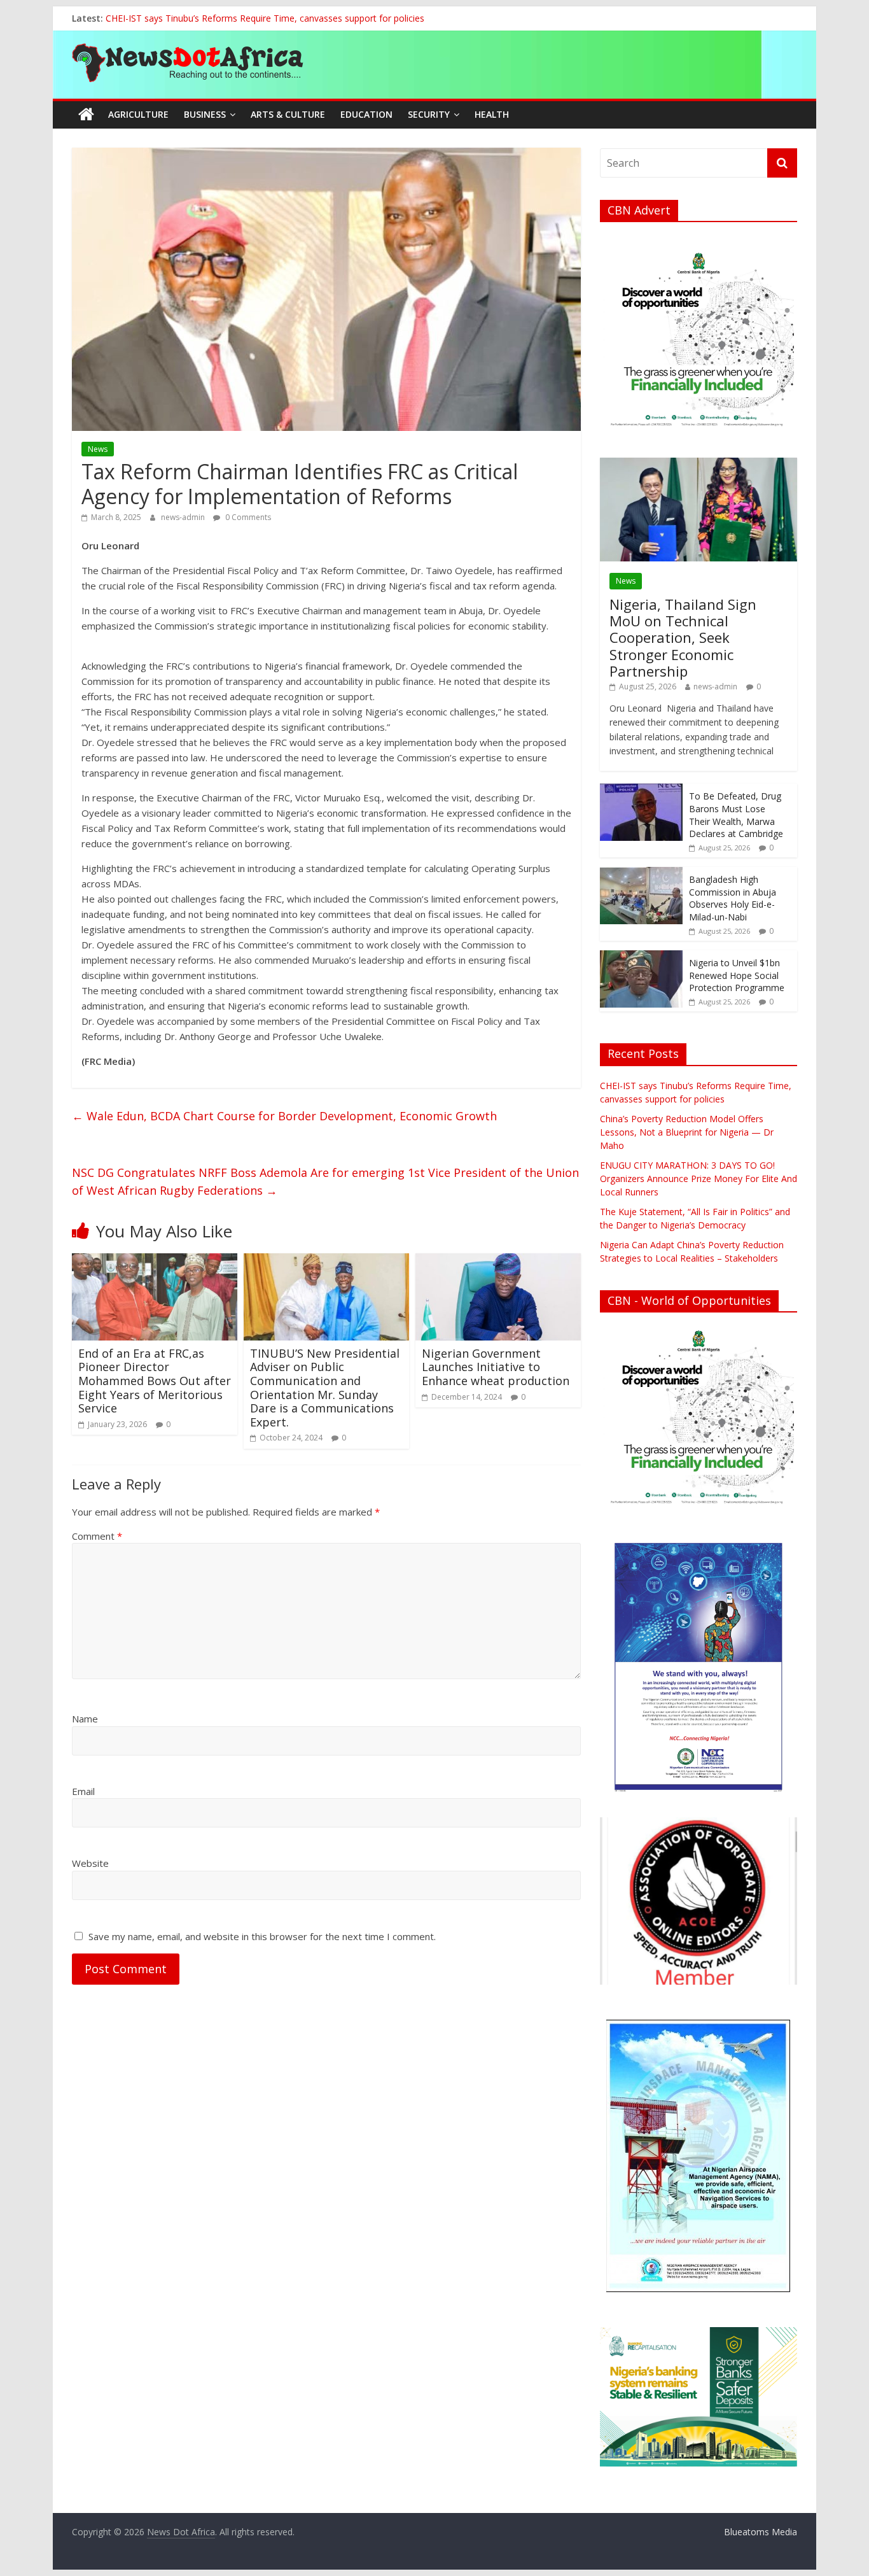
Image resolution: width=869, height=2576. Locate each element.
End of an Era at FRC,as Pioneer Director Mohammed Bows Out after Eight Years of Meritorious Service (155, 1381)
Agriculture (138, 114)
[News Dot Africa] (86, 115)
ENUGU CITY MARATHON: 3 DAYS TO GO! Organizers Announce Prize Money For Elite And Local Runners (699, 1179)
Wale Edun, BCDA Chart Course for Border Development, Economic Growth (284, 1116)
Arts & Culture (288, 114)
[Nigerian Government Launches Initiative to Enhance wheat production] (498, 1261)
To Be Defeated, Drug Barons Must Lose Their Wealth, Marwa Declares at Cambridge (736, 815)
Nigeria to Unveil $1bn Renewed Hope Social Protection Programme (737, 975)
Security (429, 114)
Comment (97, 1536)
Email (83, 1791)
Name (85, 1719)
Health (492, 114)
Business (205, 114)
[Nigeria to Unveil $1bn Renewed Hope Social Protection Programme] (641, 957)
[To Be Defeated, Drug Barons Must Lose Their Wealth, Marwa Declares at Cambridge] (641, 790)
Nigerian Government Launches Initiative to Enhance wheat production (496, 1367)
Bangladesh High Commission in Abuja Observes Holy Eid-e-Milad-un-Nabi (733, 898)
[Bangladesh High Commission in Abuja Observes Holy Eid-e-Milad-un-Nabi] (641, 874)
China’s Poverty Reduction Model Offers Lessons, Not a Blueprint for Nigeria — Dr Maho (687, 1132)
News (98, 449)
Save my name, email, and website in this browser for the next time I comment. (262, 1936)
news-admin (184, 517)
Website (90, 1863)
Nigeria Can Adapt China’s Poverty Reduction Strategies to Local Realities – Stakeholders (288, 18)
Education (366, 114)
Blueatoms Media (761, 2532)
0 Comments (247, 517)
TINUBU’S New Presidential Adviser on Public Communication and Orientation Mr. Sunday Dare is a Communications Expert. (325, 1388)
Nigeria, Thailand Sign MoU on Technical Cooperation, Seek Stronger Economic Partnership (683, 638)
